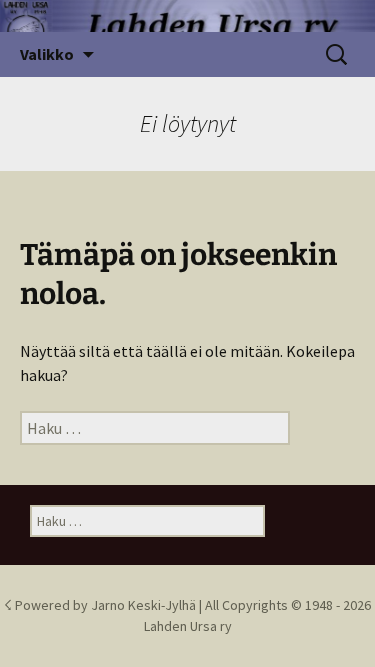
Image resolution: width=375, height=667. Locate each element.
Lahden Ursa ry (188, 626)
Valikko (47, 54)
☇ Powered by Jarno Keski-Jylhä (101, 605)
